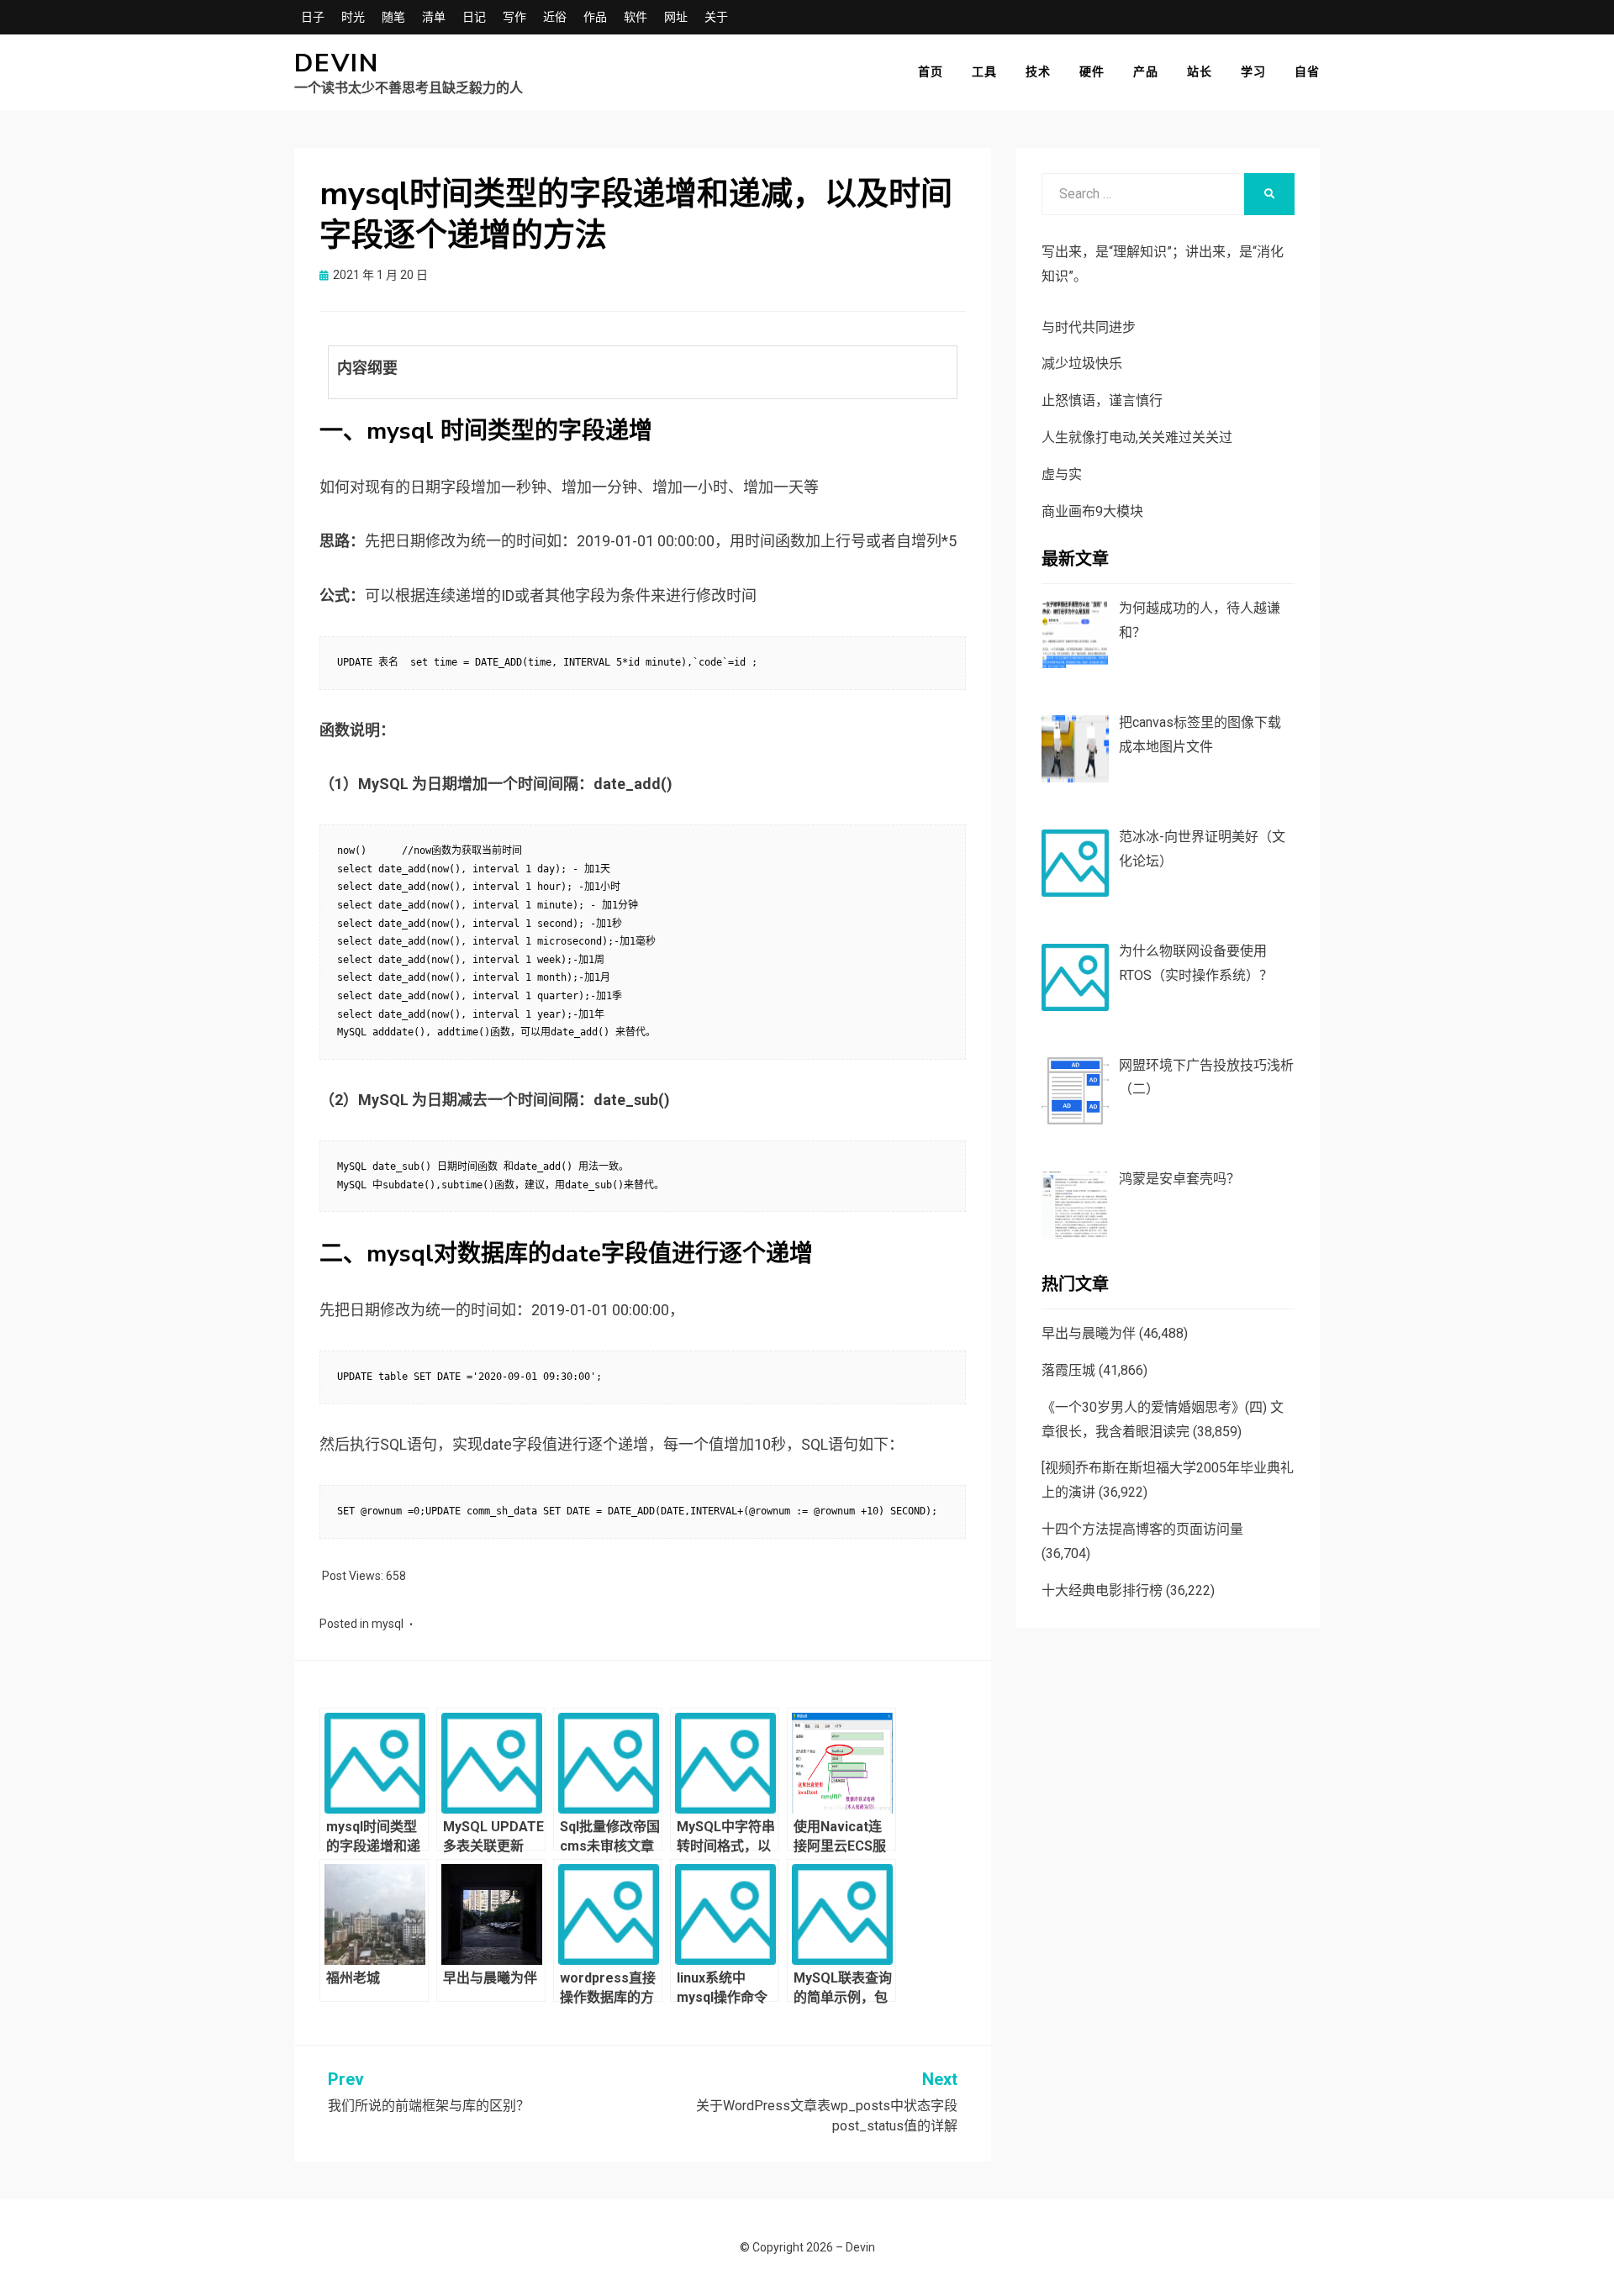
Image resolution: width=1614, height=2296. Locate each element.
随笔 (393, 17)
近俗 (555, 17)
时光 (353, 17)
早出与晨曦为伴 (1089, 1333)
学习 (1253, 71)
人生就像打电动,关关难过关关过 (1137, 437)
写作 (514, 17)
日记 (474, 17)
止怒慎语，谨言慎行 (1102, 400)
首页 (931, 71)
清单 (434, 17)
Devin (337, 63)
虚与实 (1062, 474)
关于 (716, 17)
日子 (313, 17)
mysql (388, 1624)
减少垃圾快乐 (1082, 363)
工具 (984, 71)
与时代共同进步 (1089, 327)
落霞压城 (1068, 1370)
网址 (676, 17)
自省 (1307, 71)
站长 (1200, 71)
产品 (1146, 71)
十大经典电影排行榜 (1102, 1590)
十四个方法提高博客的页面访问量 (1142, 1529)
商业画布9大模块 (1092, 511)
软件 (636, 17)
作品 (595, 17)
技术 (1038, 71)
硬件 (1092, 71)
